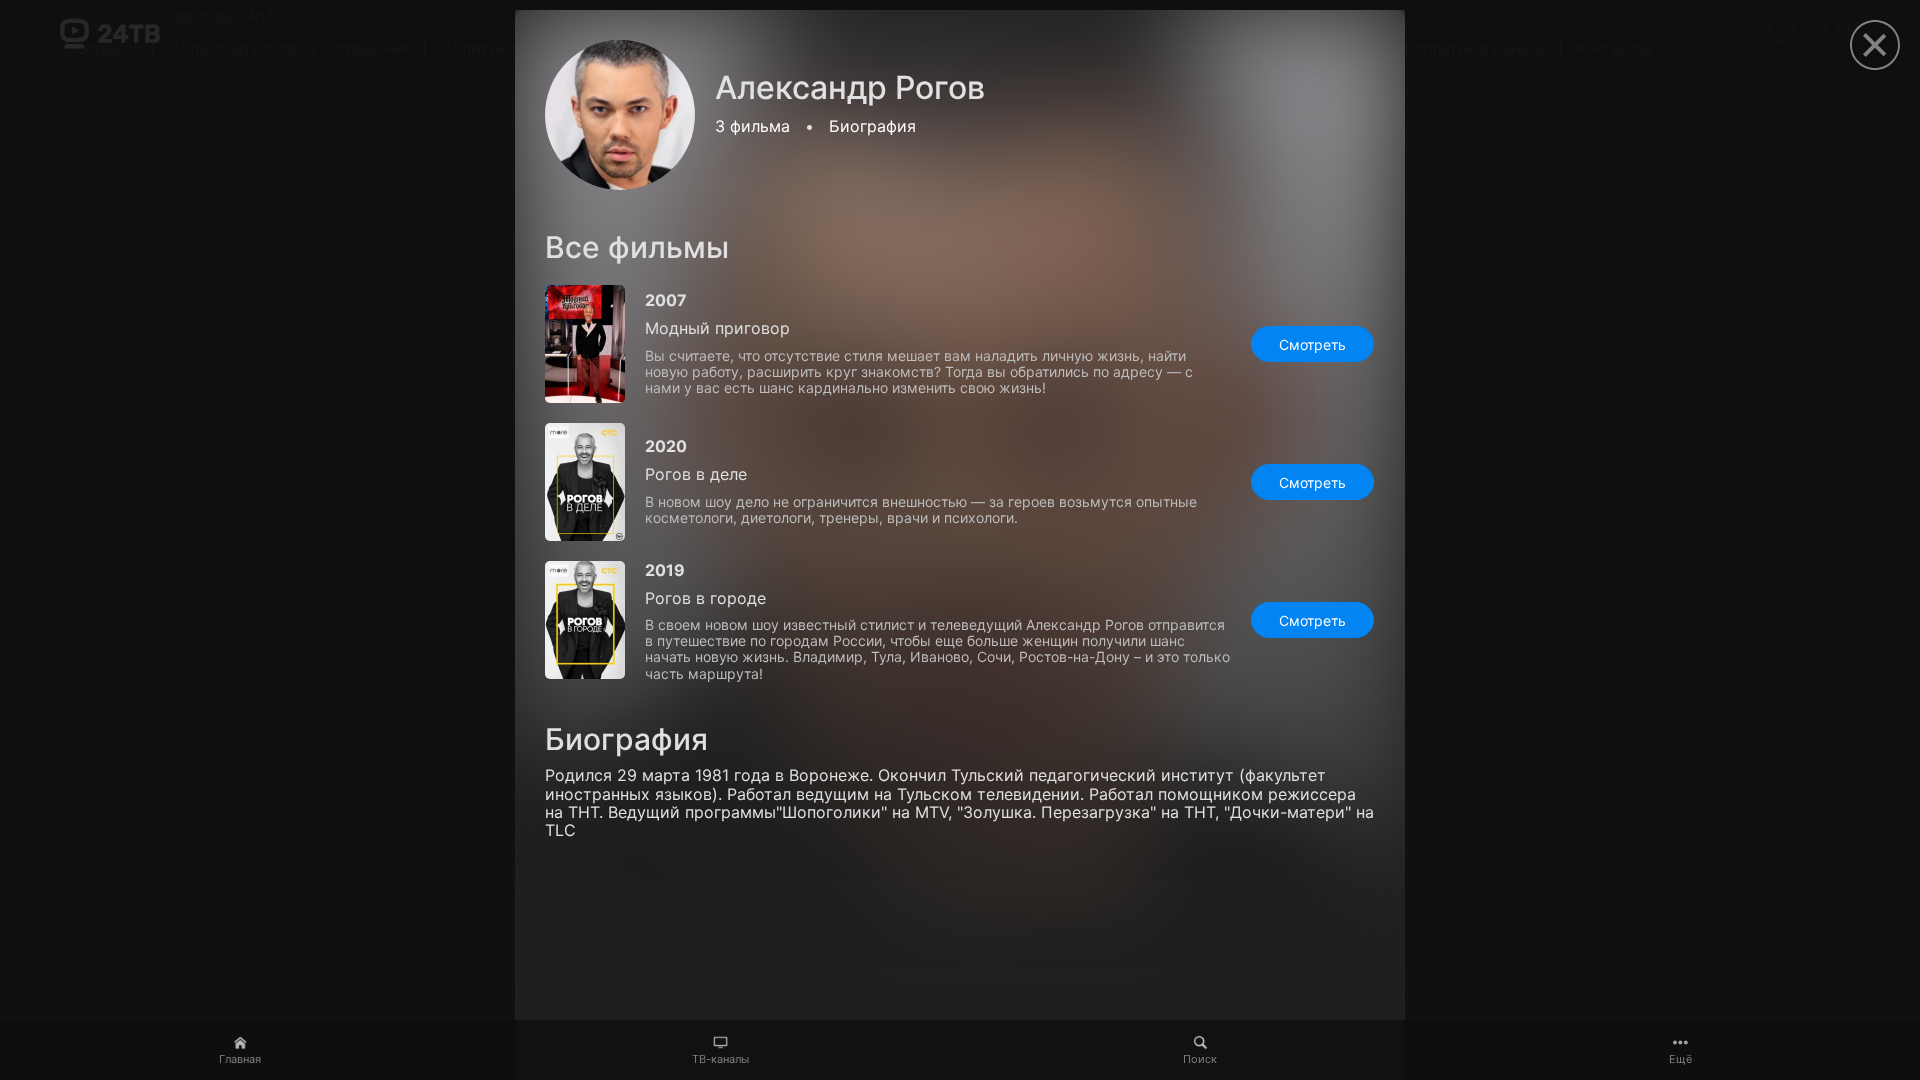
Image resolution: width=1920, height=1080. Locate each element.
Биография (872, 126)
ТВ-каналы (720, 1059)
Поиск (1200, 1059)
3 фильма (752, 126)
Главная (240, 1059)
